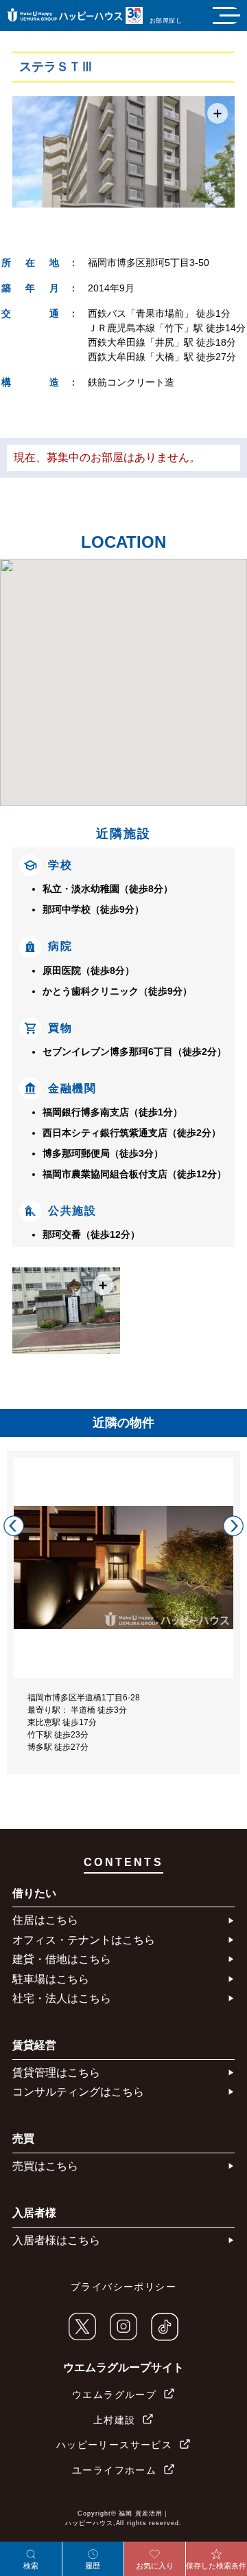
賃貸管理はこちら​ (56, 2073)
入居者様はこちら (56, 2240)
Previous (14, 1526)
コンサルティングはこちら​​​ (78, 2092)
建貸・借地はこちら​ (62, 1959)
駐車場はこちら (51, 1979)
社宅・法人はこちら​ (62, 1998)
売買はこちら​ (45, 2166)
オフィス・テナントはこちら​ (84, 1940)
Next (233, 1526)
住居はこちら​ (45, 1920)
